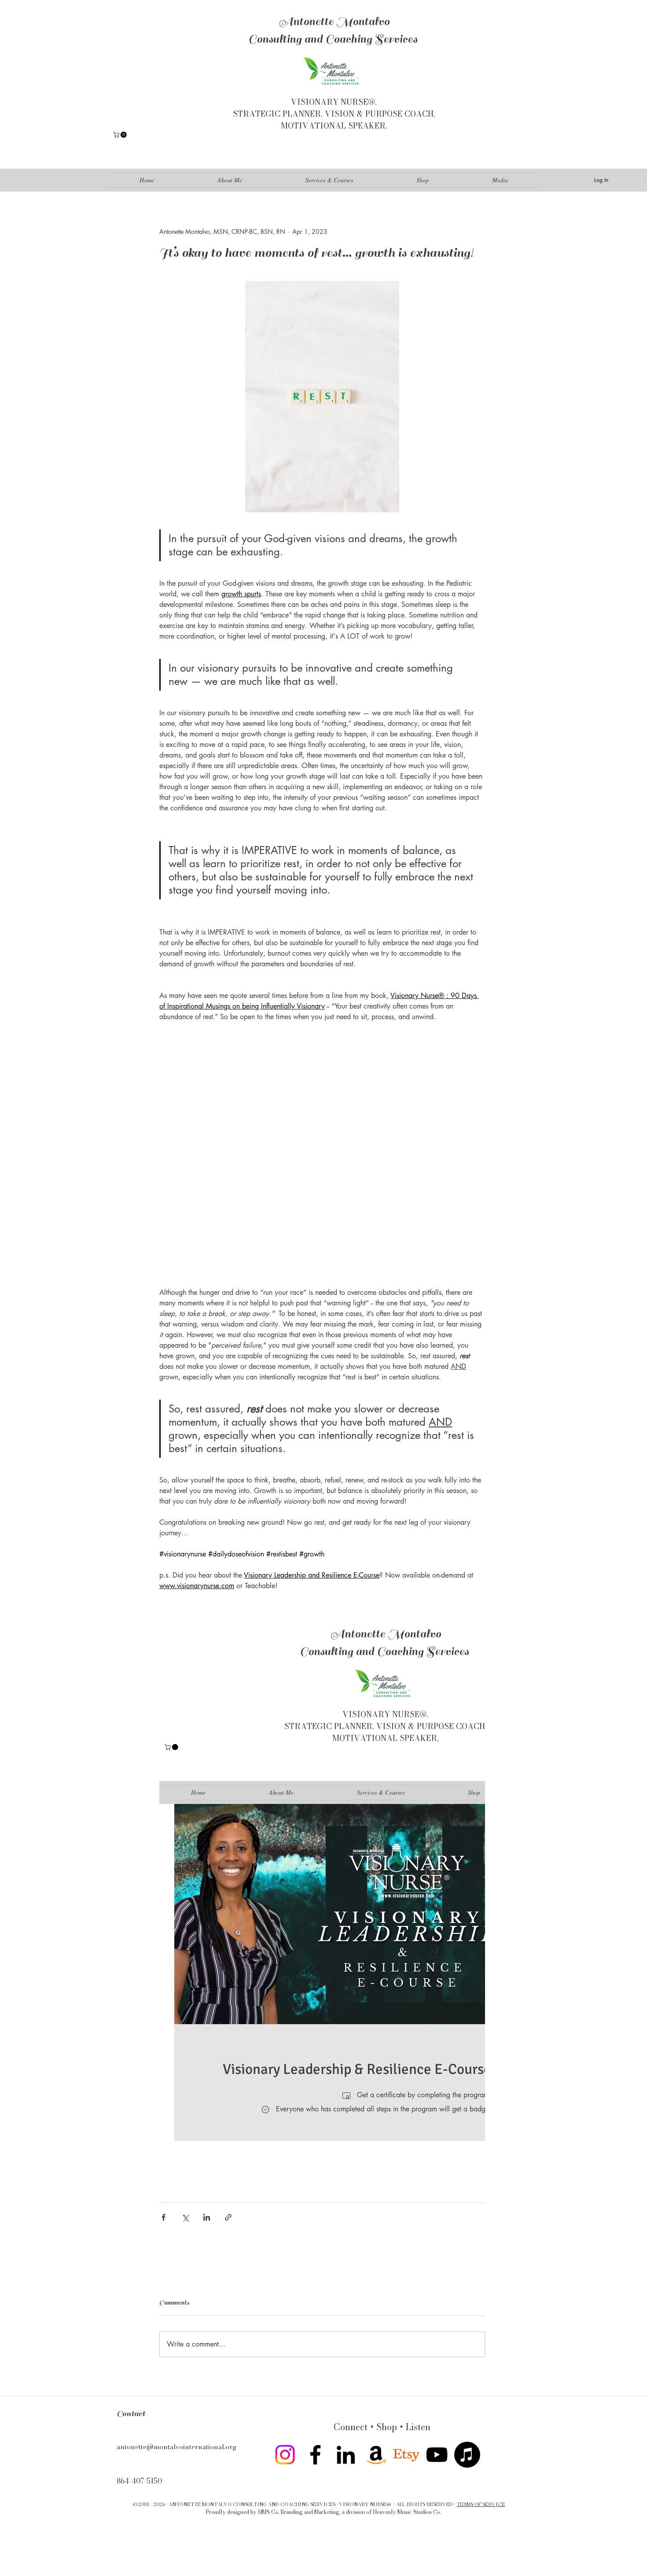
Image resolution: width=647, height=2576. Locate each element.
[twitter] (406, 2455)
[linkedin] (346, 2455)
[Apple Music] (467, 2455)
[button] (121, 135)
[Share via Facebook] (164, 2217)
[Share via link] (228, 2217)
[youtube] (437, 2455)
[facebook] (315, 2455)
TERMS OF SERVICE (481, 2504)
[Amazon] (376, 2455)
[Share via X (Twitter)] (185, 2217)
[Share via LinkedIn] (207, 2217)
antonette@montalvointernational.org (176, 2447)
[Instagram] (285, 2455)
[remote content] (322, 1155)
